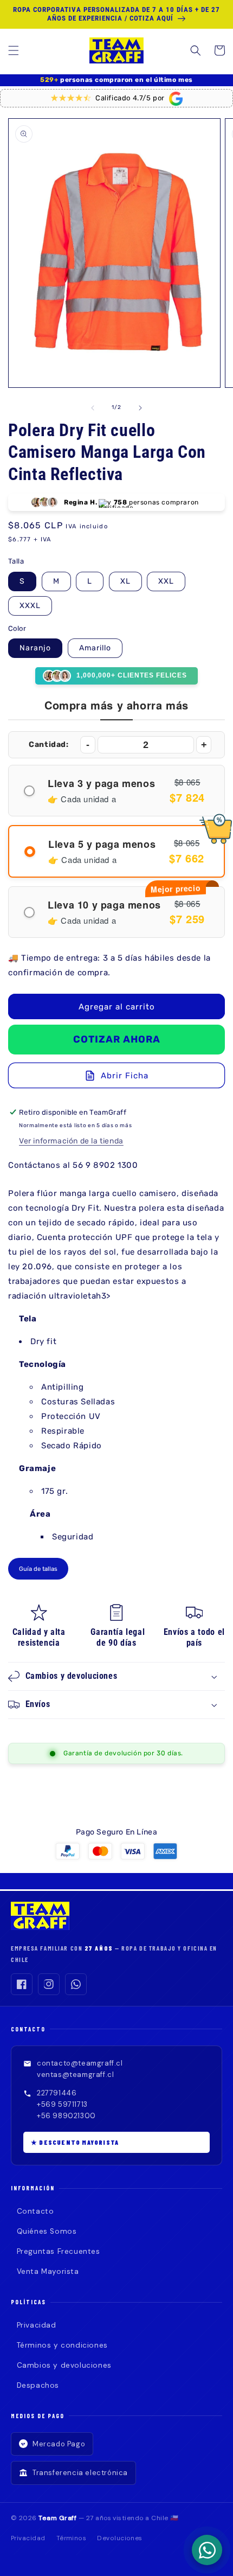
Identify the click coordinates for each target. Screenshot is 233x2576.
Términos (72, 2538)
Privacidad (37, 2325)
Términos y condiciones (62, 2345)
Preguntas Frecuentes (59, 2251)
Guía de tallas (38, 1569)
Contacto (35, 2211)
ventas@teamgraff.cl (75, 2075)
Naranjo (35, 648)
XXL (166, 581)
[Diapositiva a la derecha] (140, 408)
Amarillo (95, 648)
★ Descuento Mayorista (75, 2142)
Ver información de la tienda (71, 1141)
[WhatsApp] (76, 1984)
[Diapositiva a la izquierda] (93, 408)
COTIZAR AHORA (117, 1039)
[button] (14, 50)
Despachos (38, 2385)
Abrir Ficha (125, 1076)
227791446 (57, 2093)
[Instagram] (49, 1984)
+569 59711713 (62, 2104)
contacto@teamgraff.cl (80, 2063)
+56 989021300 (66, 2116)
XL (125, 581)
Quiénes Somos (47, 2231)
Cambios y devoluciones (64, 2365)
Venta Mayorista (48, 2271)
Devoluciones (120, 2538)
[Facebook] (22, 1984)
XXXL (30, 606)
